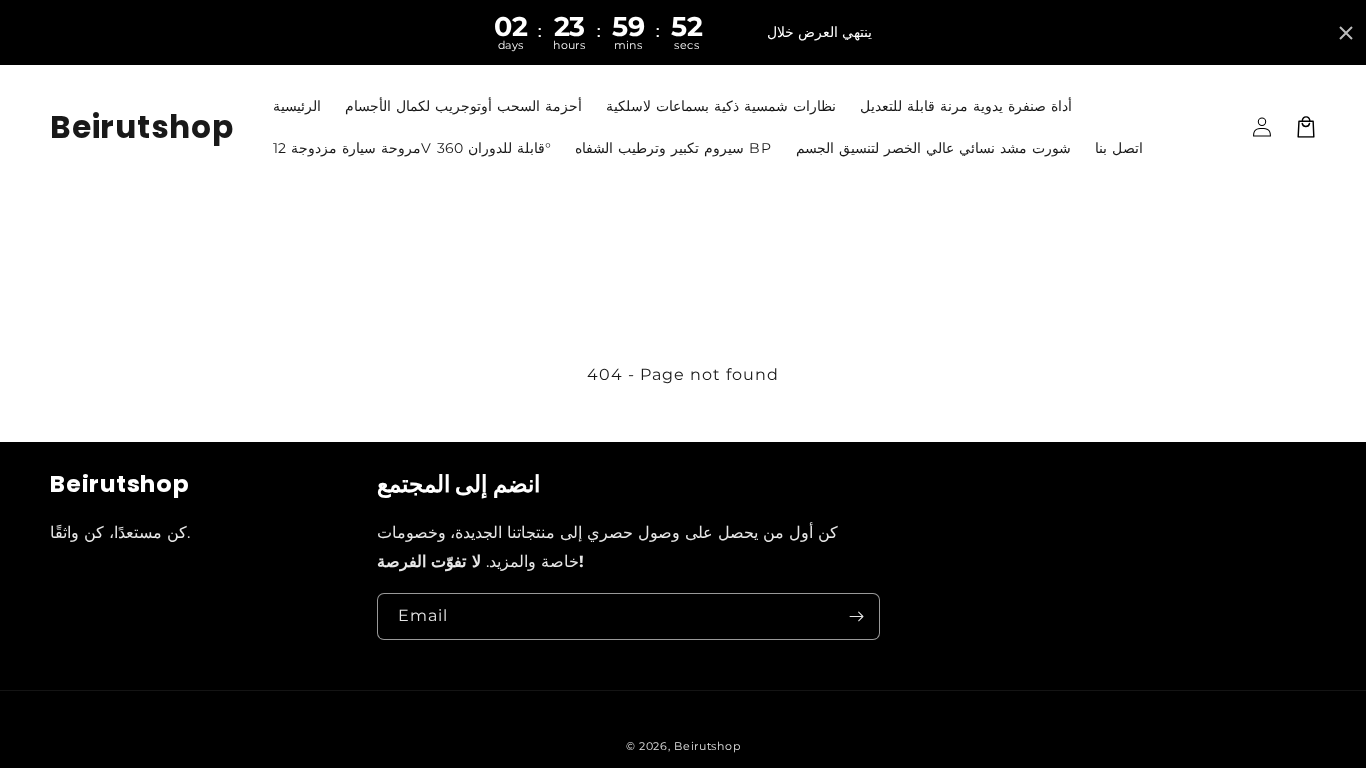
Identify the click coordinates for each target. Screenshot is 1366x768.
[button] (1306, 127)
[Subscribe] (857, 616)
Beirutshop (707, 746)
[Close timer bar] (1346, 33)
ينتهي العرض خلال (819, 32)
